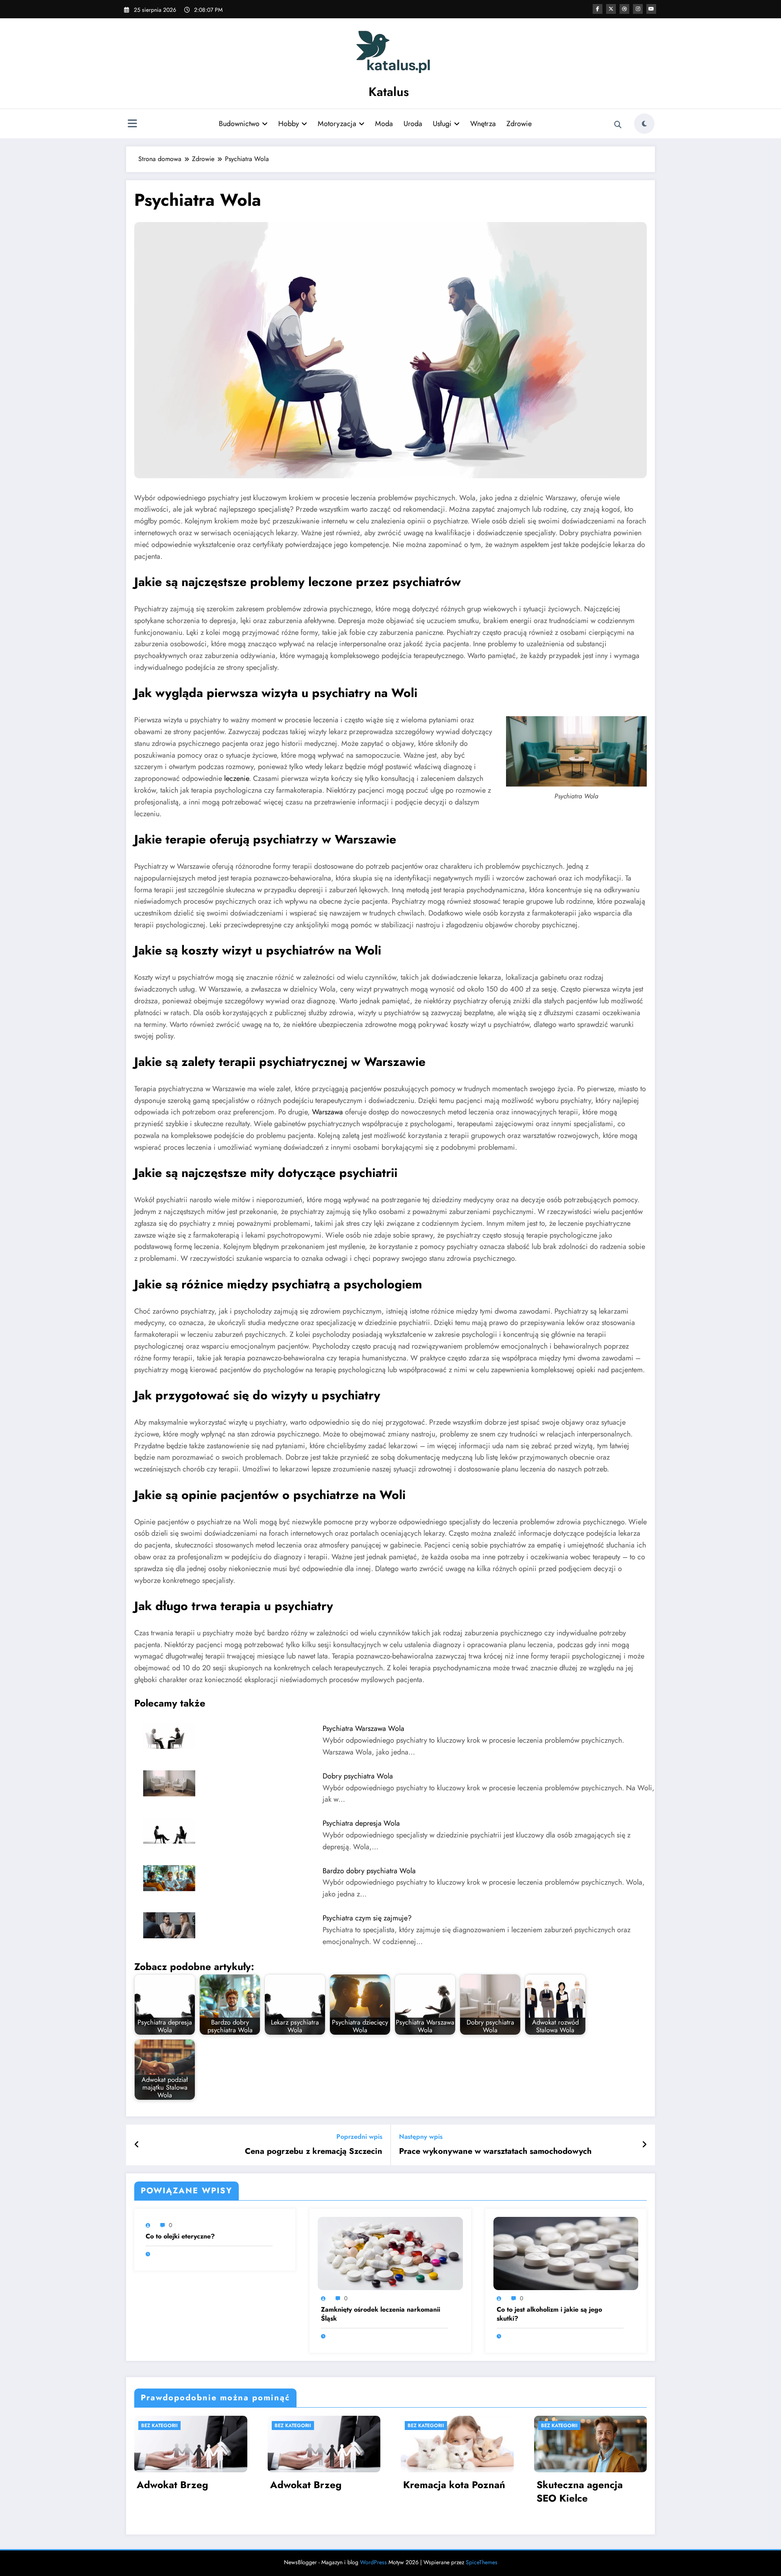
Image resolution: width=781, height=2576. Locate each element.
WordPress (373, 2562)
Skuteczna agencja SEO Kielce (580, 2492)
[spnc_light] (644, 124)
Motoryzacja (337, 124)
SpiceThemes (482, 2562)
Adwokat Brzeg (172, 2485)
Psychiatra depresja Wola (361, 1823)
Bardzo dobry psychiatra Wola (369, 1871)
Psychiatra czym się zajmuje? (367, 1918)
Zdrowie (519, 124)
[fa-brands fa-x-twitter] (611, 9)
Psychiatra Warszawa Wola (363, 1728)
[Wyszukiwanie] (618, 125)
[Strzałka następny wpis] (644, 2145)
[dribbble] (624, 9)
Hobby (289, 124)
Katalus (389, 92)
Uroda (413, 124)
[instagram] (638, 9)
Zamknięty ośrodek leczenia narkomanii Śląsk (381, 2314)
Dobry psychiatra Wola (358, 1776)
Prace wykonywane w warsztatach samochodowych (495, 2151)
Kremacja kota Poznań (454, 2485)
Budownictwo (239, 124)
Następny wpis (421, 2137)
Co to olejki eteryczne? (180, 2236)
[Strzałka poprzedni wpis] (137, 2145)
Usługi (442, 124)
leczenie (237, 778)
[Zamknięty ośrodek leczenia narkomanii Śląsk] (390, 2253)
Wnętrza (483, 124)
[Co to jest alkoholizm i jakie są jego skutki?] (566, 2253)
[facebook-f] (598, 9)
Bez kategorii (159, 2426)
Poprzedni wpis (359, 2137)
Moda (384, 124)
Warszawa (327, 1112)
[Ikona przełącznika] (132, 124)
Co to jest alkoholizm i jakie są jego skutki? (549, 2314)
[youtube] (651, 9)
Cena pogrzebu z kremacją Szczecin (314, 2151)
